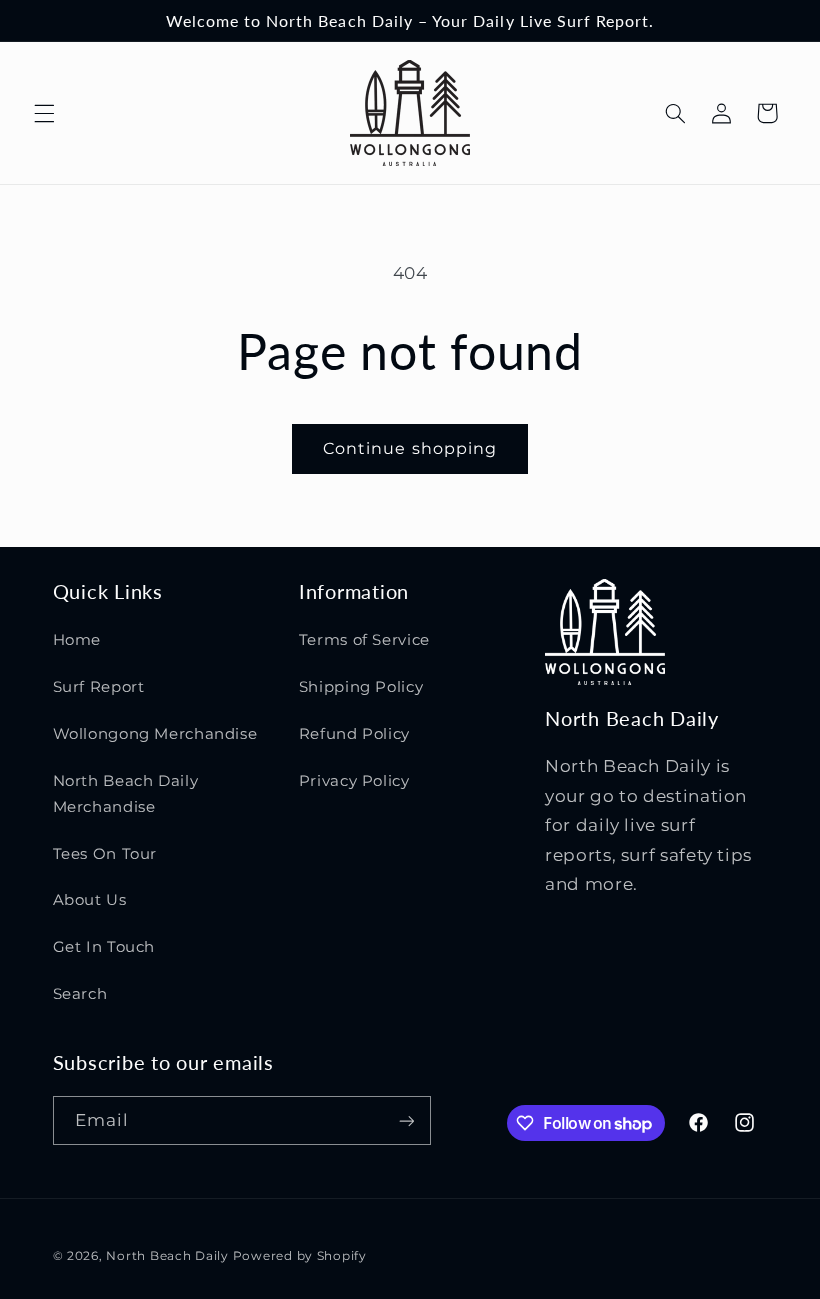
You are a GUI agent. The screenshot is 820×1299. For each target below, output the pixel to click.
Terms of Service (364, 640)
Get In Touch (104, 947)
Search (80, 994)
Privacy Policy (354, 781)
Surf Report (99, 687)
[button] (44, 113)
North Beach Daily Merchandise (126, 794)
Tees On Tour (105, 854)
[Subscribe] (406, 1120)
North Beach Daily (167, 1256)
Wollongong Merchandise (155, 734)
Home (77, 640)
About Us (90, 900)
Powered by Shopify (300, 1256)
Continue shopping (410, 448)
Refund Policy (354, 734)
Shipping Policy (361, 687)
